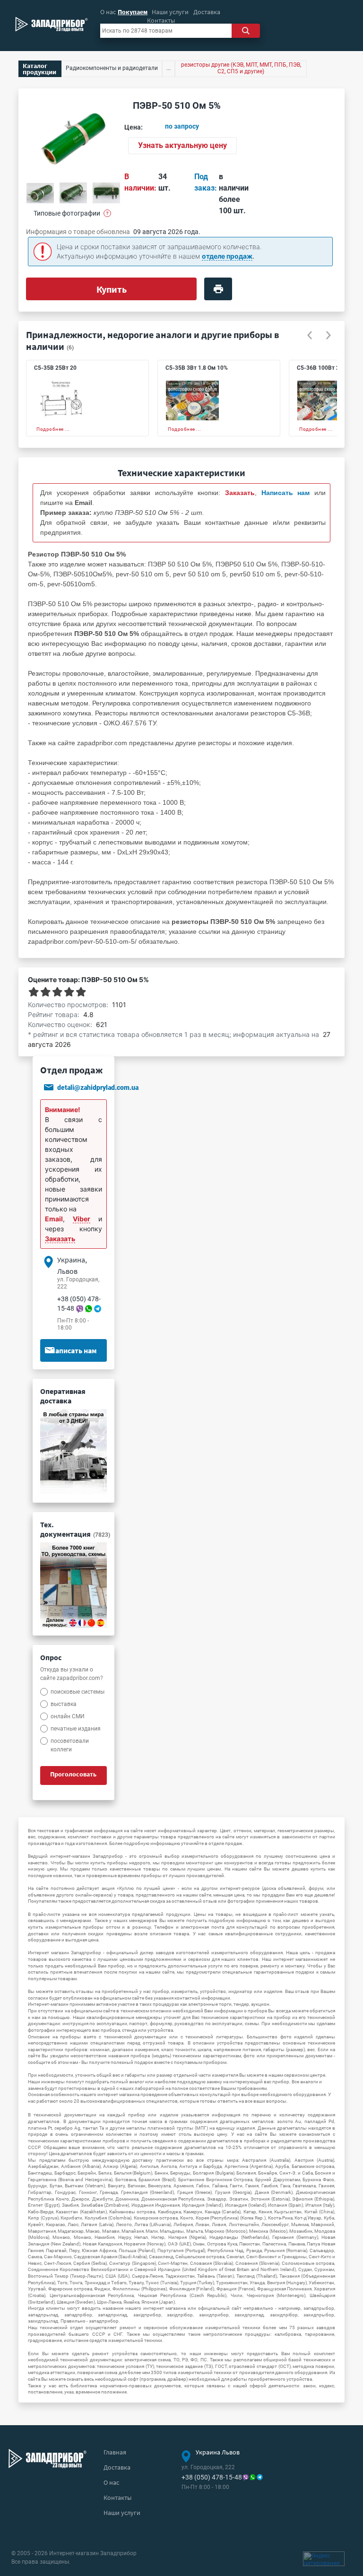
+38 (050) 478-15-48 (212, 2477)
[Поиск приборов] (246, 31)
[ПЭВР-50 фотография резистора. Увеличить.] (40, 193)
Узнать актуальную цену (182, 145)
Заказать (60, 1239)
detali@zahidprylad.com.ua (98, 1088)
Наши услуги (170, 12)
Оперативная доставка (63, 1396)
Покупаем (133, 12)
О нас (108, 12)
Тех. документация (75, 1529)
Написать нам (73, 1350)
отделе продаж (227, 256)
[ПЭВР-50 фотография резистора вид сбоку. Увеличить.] (106, 193)
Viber (82, 1219)
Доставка (207, 12)
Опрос (51, 1657)
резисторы (214, 743)
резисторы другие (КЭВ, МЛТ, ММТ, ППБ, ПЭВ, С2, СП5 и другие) (241, 68)
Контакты (161, 20)
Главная (115, 2452)
